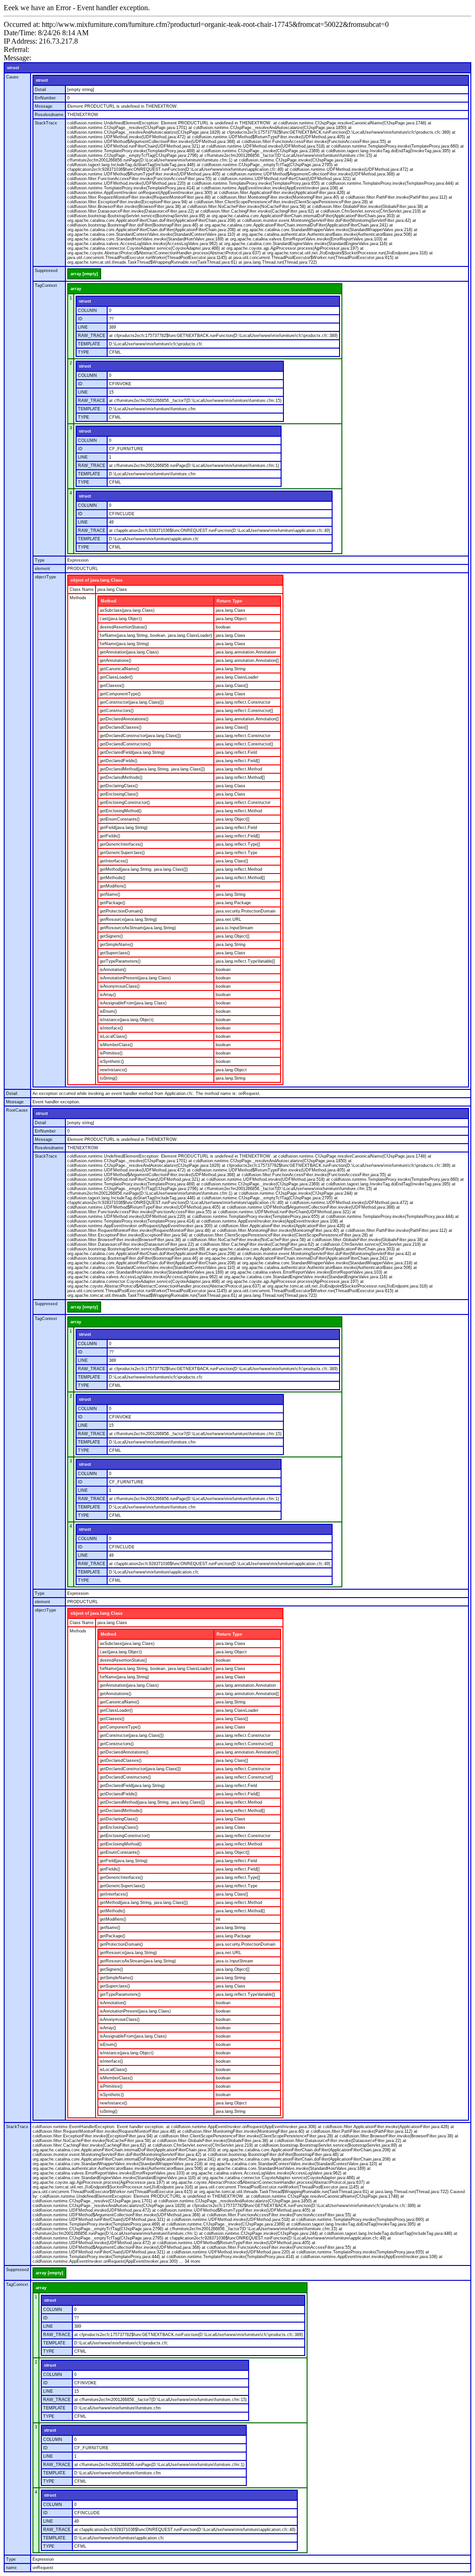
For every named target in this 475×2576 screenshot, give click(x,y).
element (42, 569)
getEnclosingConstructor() (125, 803)
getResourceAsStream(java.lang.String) (138, 928)
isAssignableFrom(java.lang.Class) (133, 1003)
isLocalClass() (113, 1036)
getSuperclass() (115, 953)
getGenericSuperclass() (122, 853)
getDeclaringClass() (119, 786)
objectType (45, 577)
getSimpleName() (116, 945)
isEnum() (108, 1011)
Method (109, 601)
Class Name (82, 589)
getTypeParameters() (120, 961)
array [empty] (84, 274)
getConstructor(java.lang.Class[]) (132, 702)
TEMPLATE (89, 344)
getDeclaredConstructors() (125, 744)
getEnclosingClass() (119, 794)
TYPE (83, 352)
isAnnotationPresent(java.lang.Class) (135, 978)
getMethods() (112, 878)
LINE (83, 327)
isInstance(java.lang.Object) (127, 1020)
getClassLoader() (116, 677)
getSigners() (111, 936)
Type (40, 560)
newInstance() (113, 1070)
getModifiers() (113, 886)
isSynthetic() (112, 1061)
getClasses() (112, 686)
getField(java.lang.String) (124, 828)
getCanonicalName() (119, 669)
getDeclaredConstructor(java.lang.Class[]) (140, 736)
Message (44, 106)
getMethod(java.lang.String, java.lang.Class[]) (144, 869)
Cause (12, 77)
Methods (78, 598)
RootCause (17, 1110)
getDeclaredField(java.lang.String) (132, 752)
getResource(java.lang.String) (128, 919)
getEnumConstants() (120, 819)
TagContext (46, 285)
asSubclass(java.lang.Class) (127, 610)
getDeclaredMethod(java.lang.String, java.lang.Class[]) (152, 769)
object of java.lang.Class (96, 580)
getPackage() (112, 903)
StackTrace (46, 123)
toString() (109, 1078)
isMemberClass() (116, 1045)
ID (80, 319)
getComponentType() (120, 694)
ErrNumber (45, 98)
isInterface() (111, 1028)
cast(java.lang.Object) (121, 619)
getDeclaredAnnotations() (124, 719)
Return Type (229, 601)
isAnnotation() (113, 970)
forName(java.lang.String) (124, 644)
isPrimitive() (111, 1053)
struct (13, 68)
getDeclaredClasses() (121, 727)
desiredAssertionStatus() (123, 627)
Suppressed (46, 271)
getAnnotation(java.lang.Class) (129, 652)
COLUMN (87, 311)
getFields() (110, 836)
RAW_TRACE (92, 336)
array (76, 289)
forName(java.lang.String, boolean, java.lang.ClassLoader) (156, 635)
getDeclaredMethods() (121, 777)
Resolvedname (49, 115)
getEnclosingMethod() (121, 811)
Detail (40, 90)
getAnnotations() (116, 660)
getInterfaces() (114, 861)
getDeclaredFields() (119, 761)
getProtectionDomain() (121, 911)
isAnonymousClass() (120, 986)
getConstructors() (117, 711)
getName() (110, 894)
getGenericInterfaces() (121, 844)
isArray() (108, 995)
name (11, 2568)
